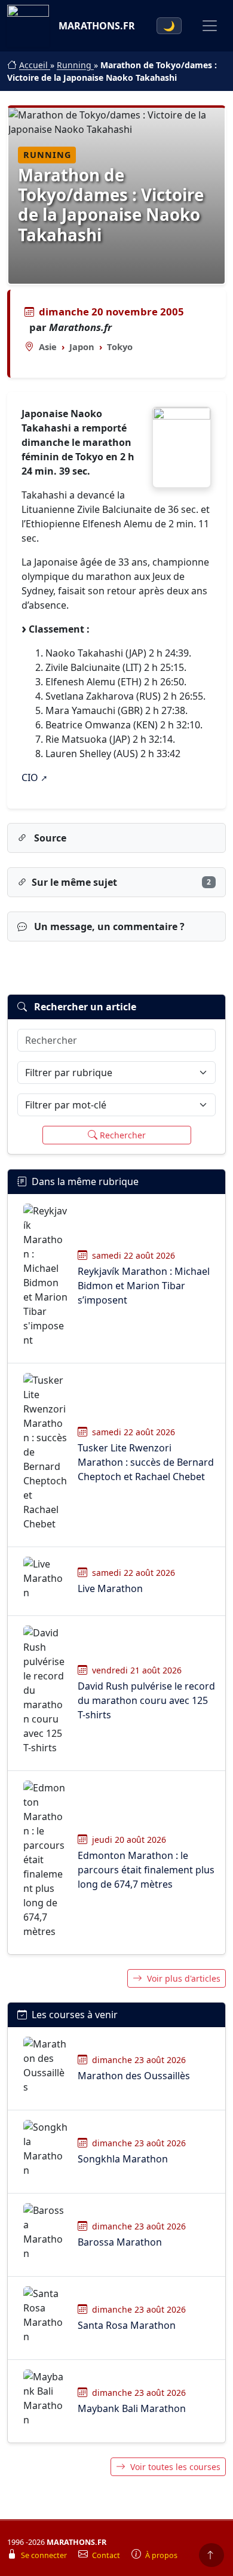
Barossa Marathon (120, 2242)
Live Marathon (110, 1588)
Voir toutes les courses (175, 2467)
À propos (161, 2555)
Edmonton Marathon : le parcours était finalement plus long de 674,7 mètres (146, 1870)
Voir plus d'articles (184, 1978)
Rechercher (123, 1135)
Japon (82, 347)
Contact (107, 2555)
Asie (48, 347)
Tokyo (120, 347)
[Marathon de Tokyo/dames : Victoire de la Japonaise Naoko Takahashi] (182, 447)
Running (75, 65)
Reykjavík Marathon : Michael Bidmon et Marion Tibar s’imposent (144, 1286)
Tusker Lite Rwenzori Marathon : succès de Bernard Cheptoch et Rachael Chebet (146, 1462)
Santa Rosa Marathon (127, 2325)
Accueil (35, 65)
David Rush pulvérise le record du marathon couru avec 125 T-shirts (146, 1700)
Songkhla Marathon (123, 2159)
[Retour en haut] (211, 2555)
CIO (30, 777)
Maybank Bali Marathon (132, 2408)
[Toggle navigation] (210, 26)
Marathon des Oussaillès (134, 2076)
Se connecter (45, 2555)
